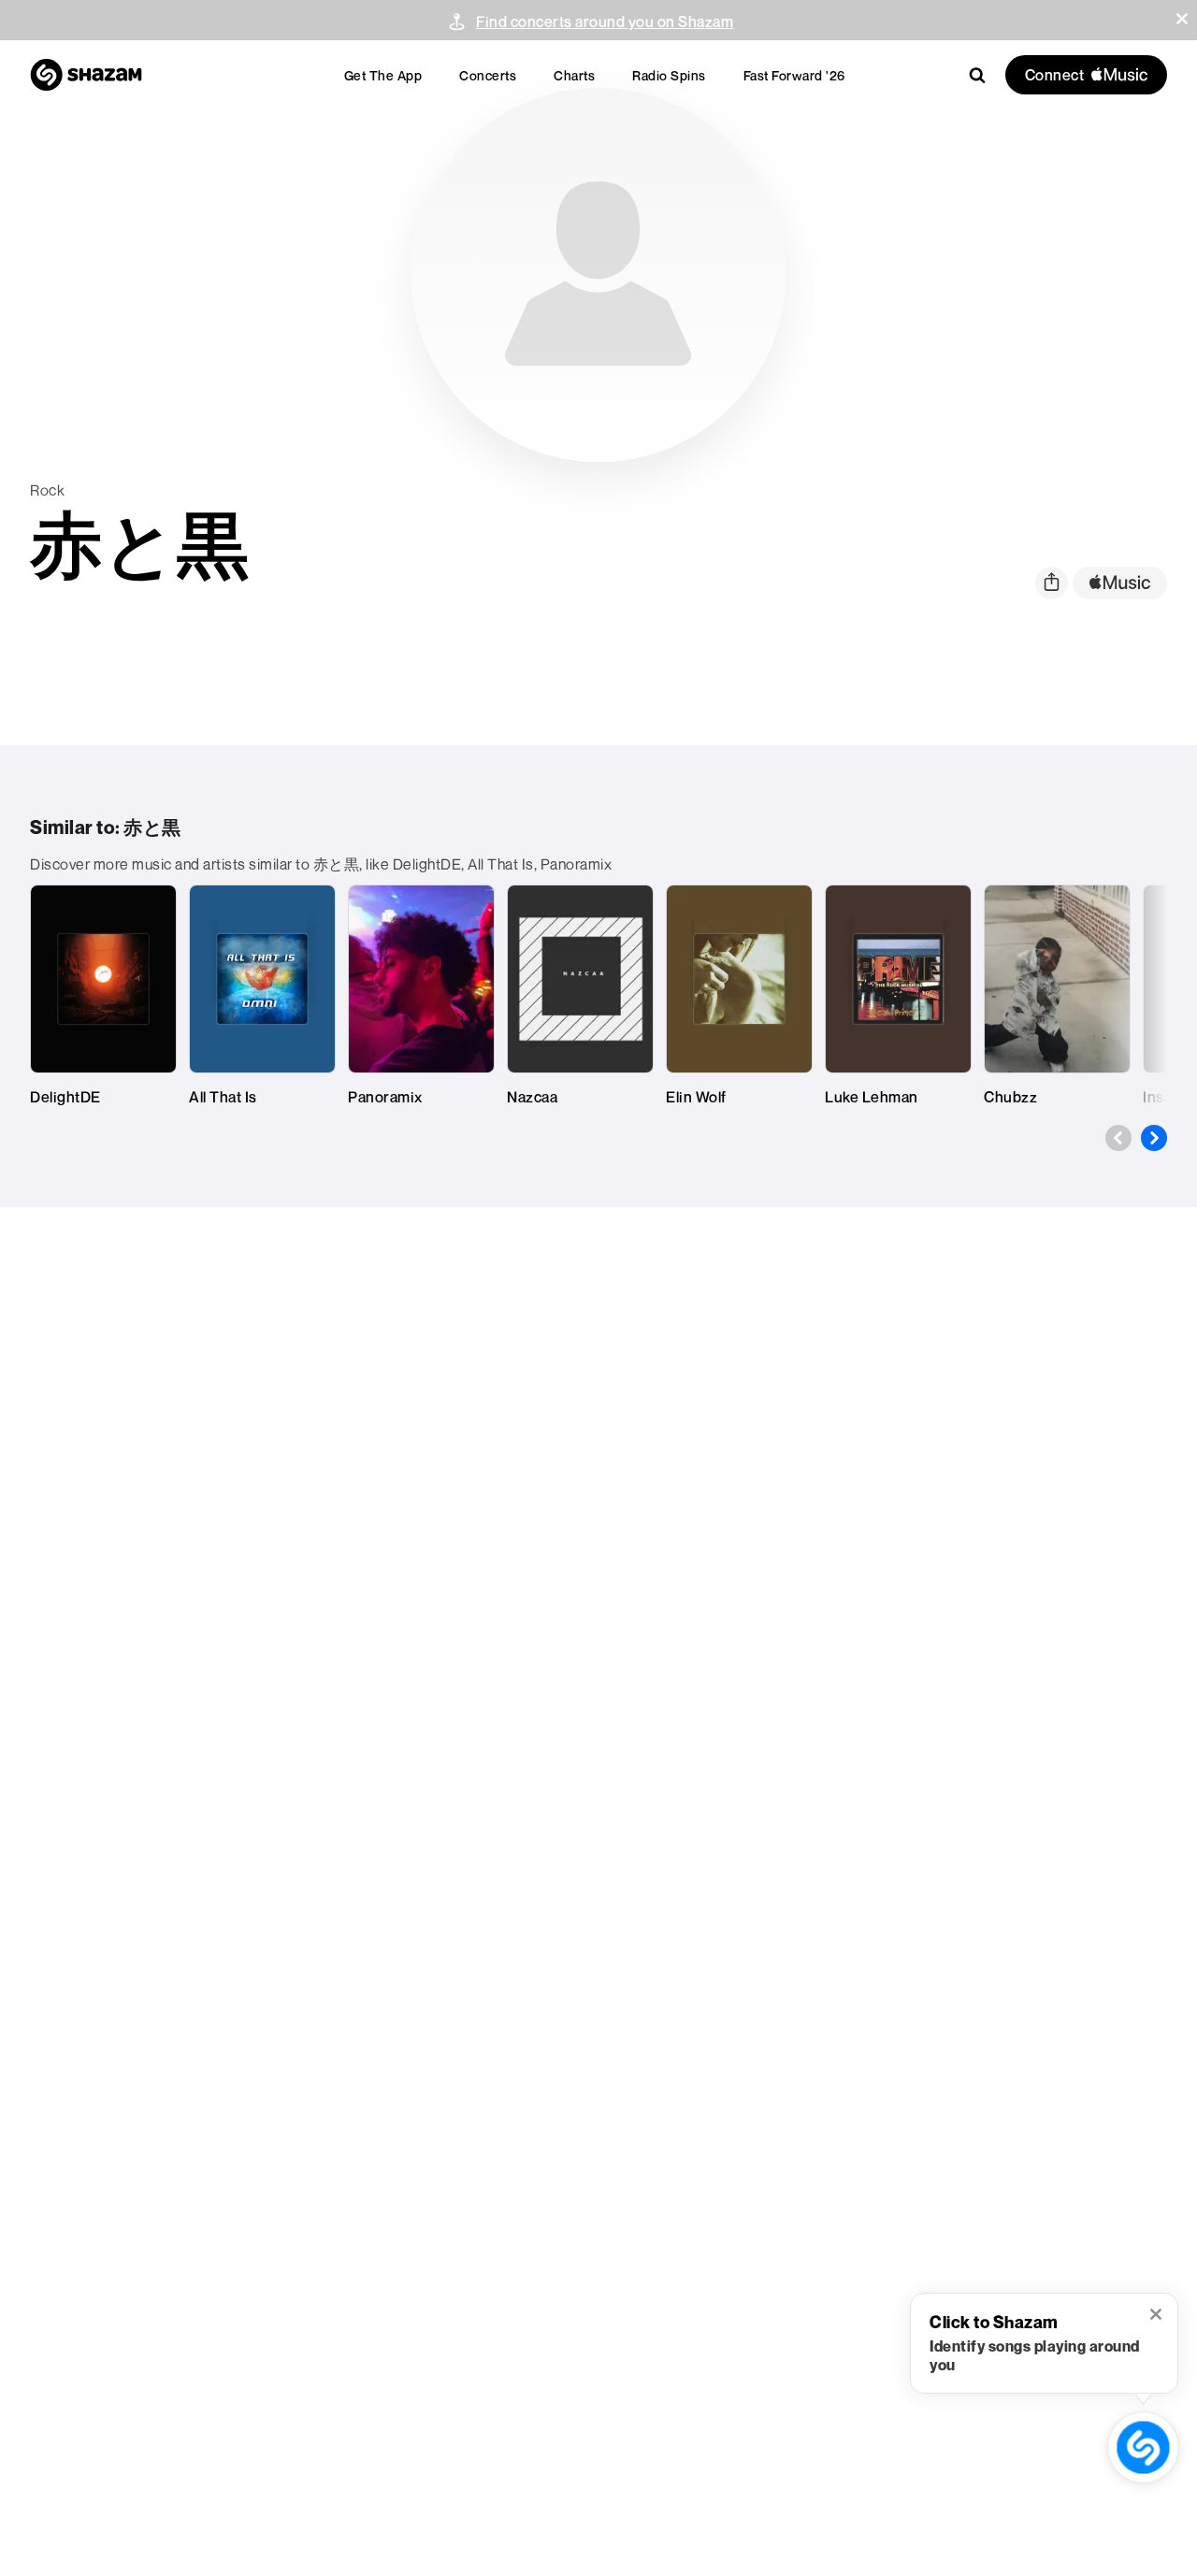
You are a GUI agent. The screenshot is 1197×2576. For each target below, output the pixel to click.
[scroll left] (1118, 1138)
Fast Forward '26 (794, 75)
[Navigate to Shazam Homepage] (86, 75)
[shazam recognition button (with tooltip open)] (1143, 2447)
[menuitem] (383, 75)
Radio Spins (669, 75)
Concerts (488, 75)
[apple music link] (1120, 583)
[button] (1182, 19)
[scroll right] (1154, 1138)
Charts (574, 75)
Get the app (383, 75)
